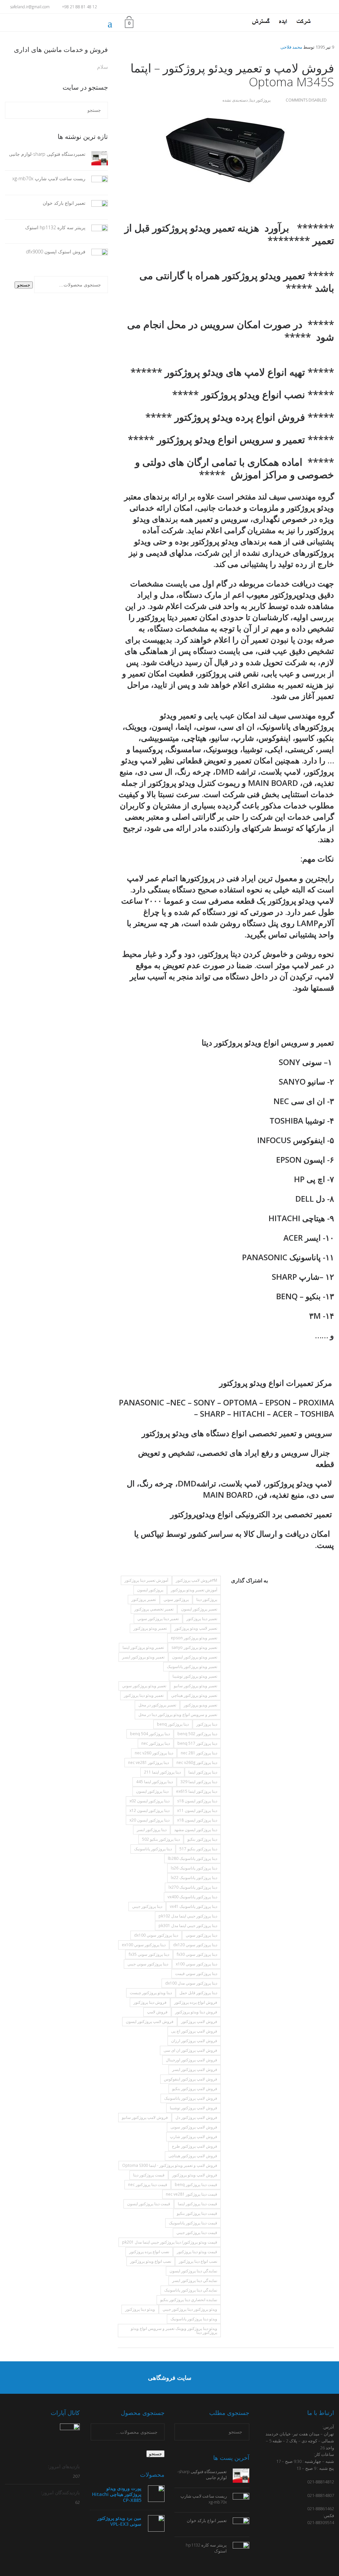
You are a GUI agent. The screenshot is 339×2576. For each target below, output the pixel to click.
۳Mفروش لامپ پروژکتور (196, 1580)
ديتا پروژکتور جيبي (147, 1906)
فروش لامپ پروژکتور (199, 2021)
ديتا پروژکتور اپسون (152, 1791)
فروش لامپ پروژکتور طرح (194, 2146)
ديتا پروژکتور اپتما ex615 (197, 1791)
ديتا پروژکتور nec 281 (199, 1753)
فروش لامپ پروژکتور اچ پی (194, 2031)
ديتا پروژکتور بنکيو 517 (198, 1849)
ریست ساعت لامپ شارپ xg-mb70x (49, 178)
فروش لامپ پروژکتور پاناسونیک (191, 2098)
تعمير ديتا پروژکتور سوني (158, 1619)
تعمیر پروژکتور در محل (157, 1705)
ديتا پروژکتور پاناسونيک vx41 (194, 1906)
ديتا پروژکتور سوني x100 (196, 1964)
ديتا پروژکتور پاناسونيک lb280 (193, 1858)
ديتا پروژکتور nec (156, 1743)
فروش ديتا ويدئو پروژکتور (196, 2012)
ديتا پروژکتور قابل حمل (198, 1993)
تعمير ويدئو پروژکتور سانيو (195, 1686)
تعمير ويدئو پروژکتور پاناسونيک (192, 1667)
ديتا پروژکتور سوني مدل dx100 (191, 1983)
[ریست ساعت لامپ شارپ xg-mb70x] (97, 182)
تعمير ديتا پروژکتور (202, 1619)
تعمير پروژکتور (144, 1599)
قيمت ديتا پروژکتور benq (196, 2185)
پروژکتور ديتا (207, 1599)
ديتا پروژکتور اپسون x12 (149, 1810)
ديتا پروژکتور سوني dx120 (195, 1945)
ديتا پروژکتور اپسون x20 (149, 1820)
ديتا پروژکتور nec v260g (197, 1762)
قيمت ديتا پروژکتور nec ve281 (192, 2194)
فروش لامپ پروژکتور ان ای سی (190, 2050)
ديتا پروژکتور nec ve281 (148, 1762)
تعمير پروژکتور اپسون (199, 1609)
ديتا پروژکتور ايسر (152, 1830)
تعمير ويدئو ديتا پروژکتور (144, 1695)
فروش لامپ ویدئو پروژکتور (195, 2175)
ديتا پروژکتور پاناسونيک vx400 (192, 1897)
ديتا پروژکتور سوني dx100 (156, 1935)
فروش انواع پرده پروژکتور (196, 2002)
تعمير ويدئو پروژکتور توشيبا (195, 1676)
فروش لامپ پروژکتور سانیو (145, 2117)
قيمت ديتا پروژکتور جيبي (197, 2233)
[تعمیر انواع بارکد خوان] (97, 207)
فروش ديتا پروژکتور (150, 2002)
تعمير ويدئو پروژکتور (150, 1628)
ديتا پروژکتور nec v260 (154, 1753)
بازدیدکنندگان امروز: (60, 2492)
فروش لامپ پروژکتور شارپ (194, 2137)
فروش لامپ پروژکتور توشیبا (194, 2108)
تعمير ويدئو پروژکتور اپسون (195, 1657)
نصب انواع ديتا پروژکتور (198, 2261)
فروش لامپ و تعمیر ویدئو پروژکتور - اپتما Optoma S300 (170, 2165)
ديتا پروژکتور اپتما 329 (199, 1782)
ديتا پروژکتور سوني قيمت (196, 1974)
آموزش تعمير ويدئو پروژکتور (194, 1590)
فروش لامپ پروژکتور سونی (194, 2127)
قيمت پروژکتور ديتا (149, 2175)
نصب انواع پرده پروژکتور (149, 2252)
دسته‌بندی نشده (235, 100)
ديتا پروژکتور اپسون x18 (197, 1820)
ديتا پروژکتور (207, 1724)
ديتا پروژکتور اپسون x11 (197, 1810)
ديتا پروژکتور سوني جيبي (148, 1964)
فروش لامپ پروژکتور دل (196, 2117)
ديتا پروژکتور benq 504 (150, 1734)
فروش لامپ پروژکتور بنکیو (195, 2089)
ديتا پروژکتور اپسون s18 (197, 1801)
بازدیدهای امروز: (63, 2466)
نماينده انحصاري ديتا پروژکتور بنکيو (189, 2300)
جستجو (24, 285)
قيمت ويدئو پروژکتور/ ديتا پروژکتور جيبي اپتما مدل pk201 (170, 2242)
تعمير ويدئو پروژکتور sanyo (194, 1647)
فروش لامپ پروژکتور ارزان (194, 2041)
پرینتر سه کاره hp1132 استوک (55, 227)
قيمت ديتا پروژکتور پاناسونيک (193, 2223)
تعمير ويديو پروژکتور (200, 1705)
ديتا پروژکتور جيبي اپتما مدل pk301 (188, 1926)
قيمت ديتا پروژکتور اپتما (197, 2204)
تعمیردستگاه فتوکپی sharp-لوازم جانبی (47, 154)
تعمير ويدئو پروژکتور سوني (144, 1686)
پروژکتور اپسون (150, 1590)
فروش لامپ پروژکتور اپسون (150, 2021)
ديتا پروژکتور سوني (201, 1935)
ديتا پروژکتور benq (173, 1724)
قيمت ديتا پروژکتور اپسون (149, 2204)
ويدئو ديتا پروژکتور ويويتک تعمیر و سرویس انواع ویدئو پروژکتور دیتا (174, 2330)
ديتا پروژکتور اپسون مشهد (196, 1830)
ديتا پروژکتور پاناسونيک (153, 1849)
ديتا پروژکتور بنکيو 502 (161, 1839)
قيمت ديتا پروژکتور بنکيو (197, 2213)
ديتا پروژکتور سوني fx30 (197, 1954)
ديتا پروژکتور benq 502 (197, 1734)
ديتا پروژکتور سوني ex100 (144, 1945)
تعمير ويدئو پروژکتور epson (194, 1638)
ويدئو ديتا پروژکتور (140, 2309)
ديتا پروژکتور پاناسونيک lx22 (194, 1878)
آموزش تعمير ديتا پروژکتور (146, 1580)
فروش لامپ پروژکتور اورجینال (192, 2060)
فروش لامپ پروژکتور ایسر (195, 2069)
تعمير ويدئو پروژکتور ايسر (143, 1657)
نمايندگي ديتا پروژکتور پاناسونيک (191, 2290)
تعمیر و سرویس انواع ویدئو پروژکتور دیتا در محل (178, 1715)
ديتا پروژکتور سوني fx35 (149, 1954)
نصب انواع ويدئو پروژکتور (151, 2261)
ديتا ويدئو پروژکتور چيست (151, 1993)
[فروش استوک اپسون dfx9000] (97, 256)
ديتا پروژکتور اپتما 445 (154, 1782)
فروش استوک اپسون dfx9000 (56, 252)
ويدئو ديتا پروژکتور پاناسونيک (194, 2319)
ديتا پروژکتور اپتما (203, 1772)
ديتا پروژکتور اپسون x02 (149, 1801)
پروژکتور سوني (176, 1599)
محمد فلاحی (291, 47)
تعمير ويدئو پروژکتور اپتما (143, 1647)
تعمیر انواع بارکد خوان (64, 203)
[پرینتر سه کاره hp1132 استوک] (97, 231)
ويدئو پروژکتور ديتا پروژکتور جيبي (190, 2309)
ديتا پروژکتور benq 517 (197, 1743)
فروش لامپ (157, 2012)
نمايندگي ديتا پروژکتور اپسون (193, 2271)
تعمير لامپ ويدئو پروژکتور (196, 1628)
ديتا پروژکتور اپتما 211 (162, 1772)
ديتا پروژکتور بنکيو (202, 1839)
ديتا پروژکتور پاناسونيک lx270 (193, 1887)
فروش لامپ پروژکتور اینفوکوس (191, 2079)
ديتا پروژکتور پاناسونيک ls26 (194, 1868)
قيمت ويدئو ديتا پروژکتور (197, 2252)
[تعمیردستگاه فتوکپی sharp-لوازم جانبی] (97, 158)
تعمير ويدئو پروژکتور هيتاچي (194, 1695)
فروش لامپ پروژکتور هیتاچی (193, 2156)
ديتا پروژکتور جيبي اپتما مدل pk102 (188, 1916)
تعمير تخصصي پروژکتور (154, 1609)
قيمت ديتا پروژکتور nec (148, 2185)
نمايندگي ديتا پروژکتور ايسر (195, 2280)
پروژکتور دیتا (260, 100)
